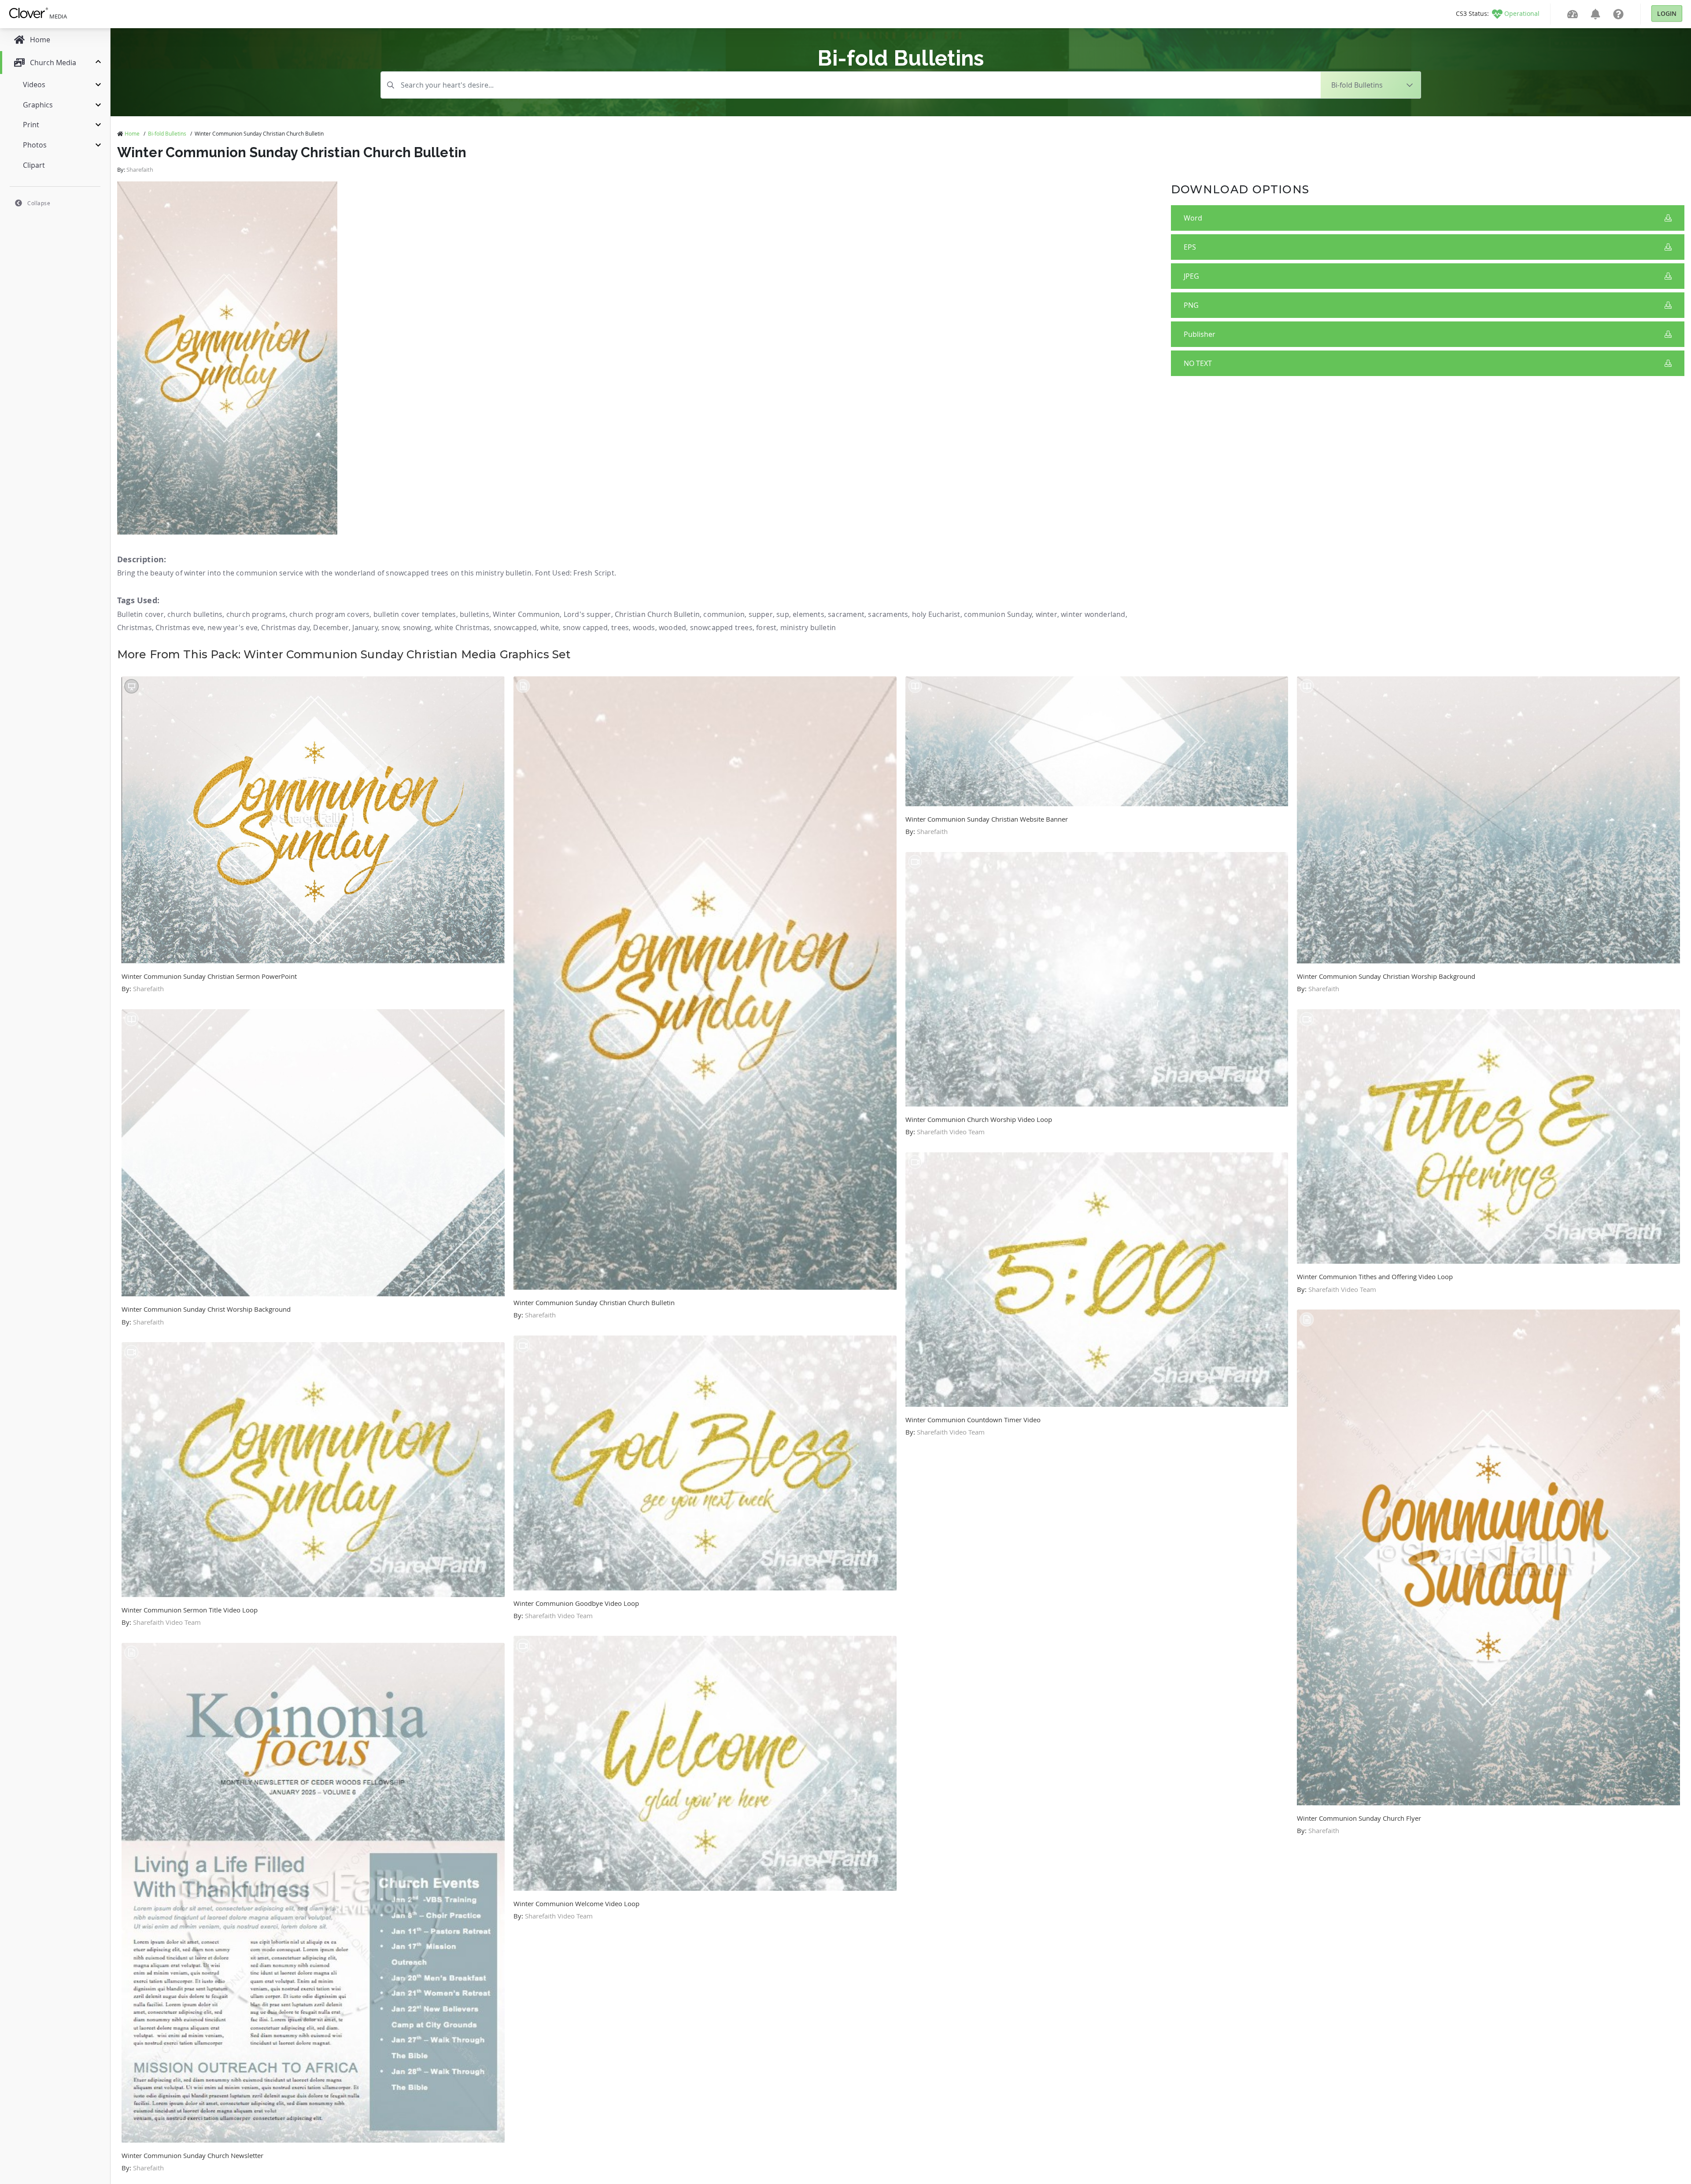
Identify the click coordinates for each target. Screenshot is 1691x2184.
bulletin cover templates (415, 614)
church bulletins (195, 614)
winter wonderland (1093, 614)
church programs (256, 614)
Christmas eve (180, 627)
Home (132, 133)
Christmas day (285, 627)
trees (620, 627)
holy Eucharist (936, 614)
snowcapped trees (721, 627)
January (365, 627)
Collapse (39, 203)
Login (1667, 13)
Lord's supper (587, 614)
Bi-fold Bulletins (167, 133)
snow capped (585, 627)
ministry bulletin (808, 627)
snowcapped (515, 627)
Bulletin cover (140, 614)
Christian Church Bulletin (657, 614)
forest (766, 627)
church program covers (329, 614)
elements (809, 614)
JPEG (1191, 276)
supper (761, 614)
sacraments (888, 614)
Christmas (135, 627)
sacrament (846, 614)
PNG (1191, 305)
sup (783, 614)
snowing (417, 627)
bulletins (474, 614)
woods (644, 627)
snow (390, 627)
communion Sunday (998, 614)
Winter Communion (526, 614)
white (550, 627)
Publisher (1200, 334)
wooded (672, 627)
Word (1193, 218)
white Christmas (462, 627)
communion (724, 614)
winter (1047, 614)
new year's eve (233, 627)
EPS (1190, 247)
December (331, 627)
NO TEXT (1198, 363)
